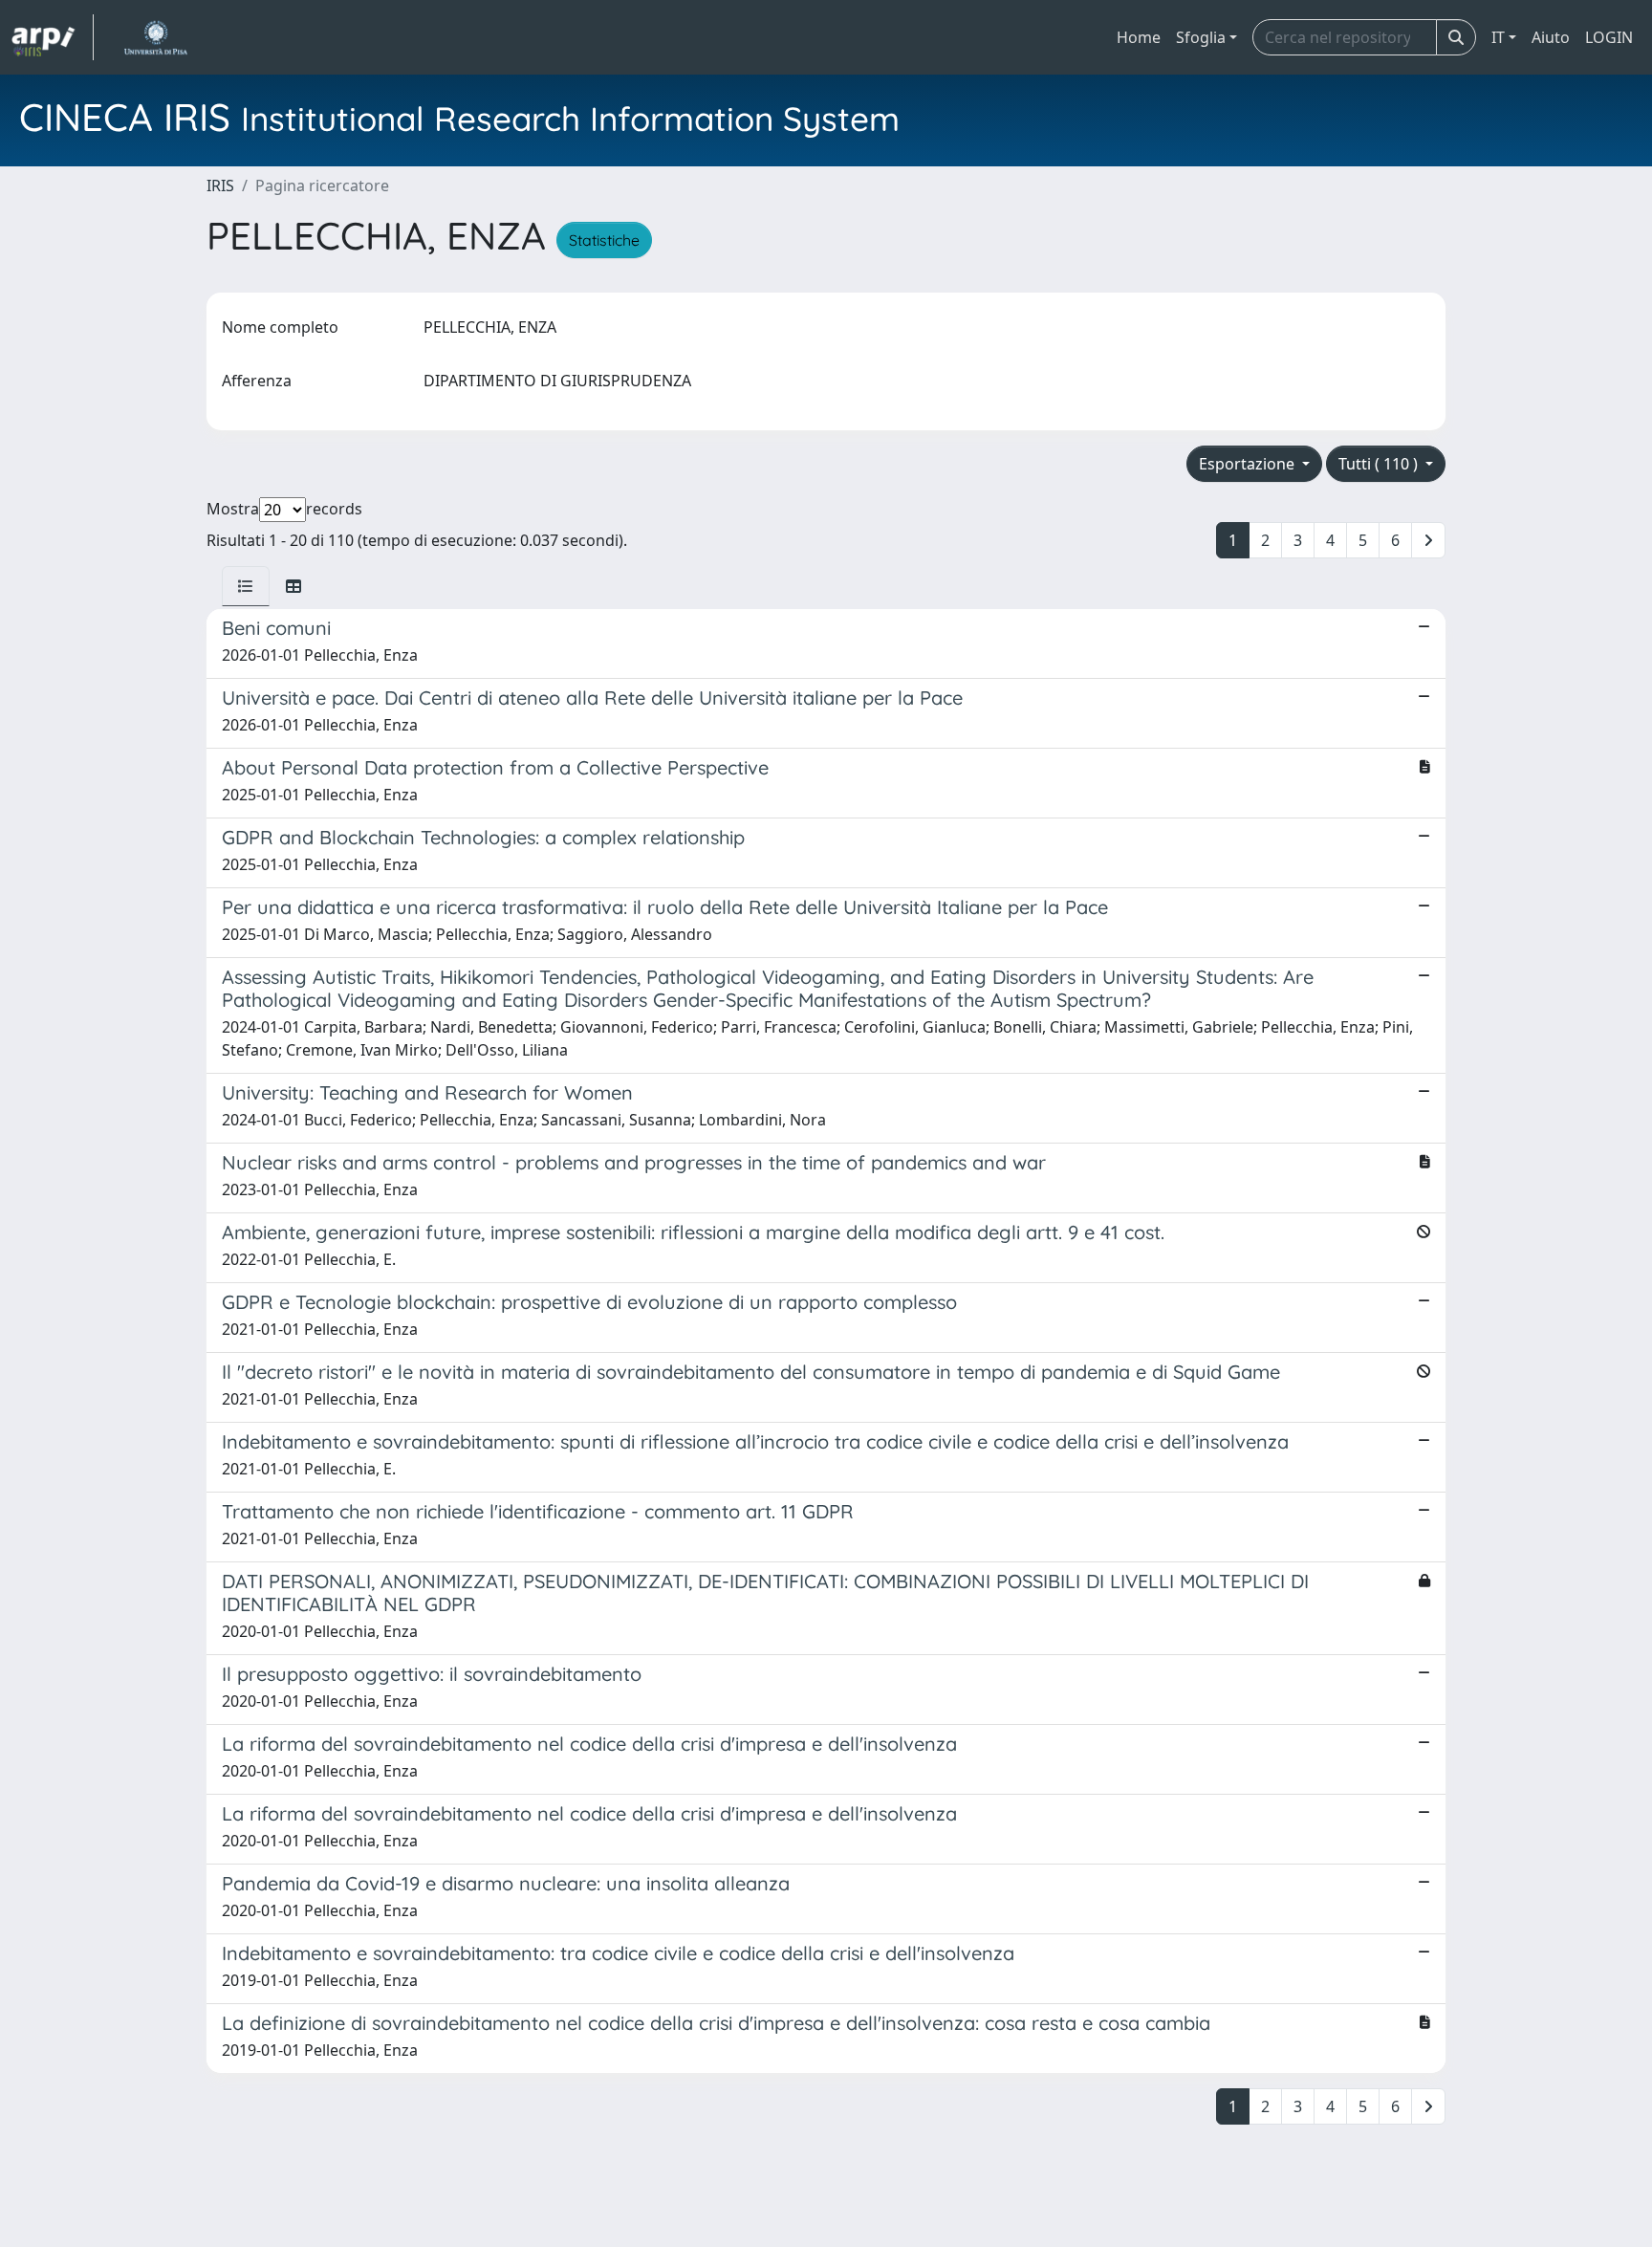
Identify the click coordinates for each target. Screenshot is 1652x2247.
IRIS (220, 185)
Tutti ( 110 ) (1380, 464)
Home (1139, 37)
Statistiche (604, 240)
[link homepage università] (155, 37)
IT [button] (1498, 37)
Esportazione (1249, 464)
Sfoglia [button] (1201, 37)
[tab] (246, 586)
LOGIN (1609, 37)
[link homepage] (53, 37)
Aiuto (1551, 37)
